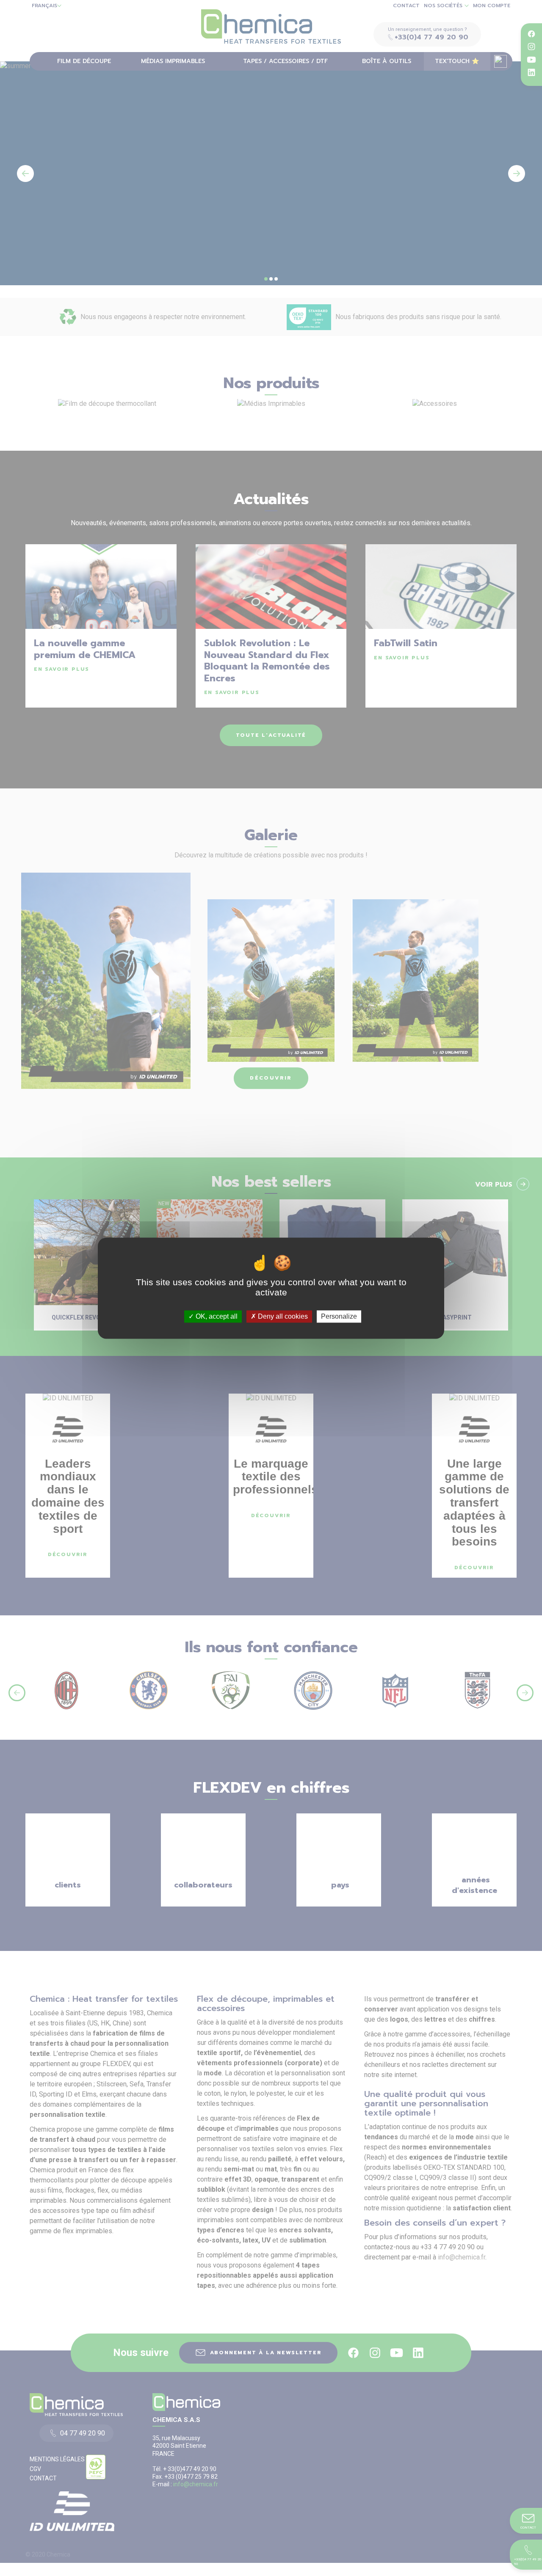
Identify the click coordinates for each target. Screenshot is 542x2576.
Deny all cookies (282, 1316)
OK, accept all (216, 1316)
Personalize (339, 1316)
